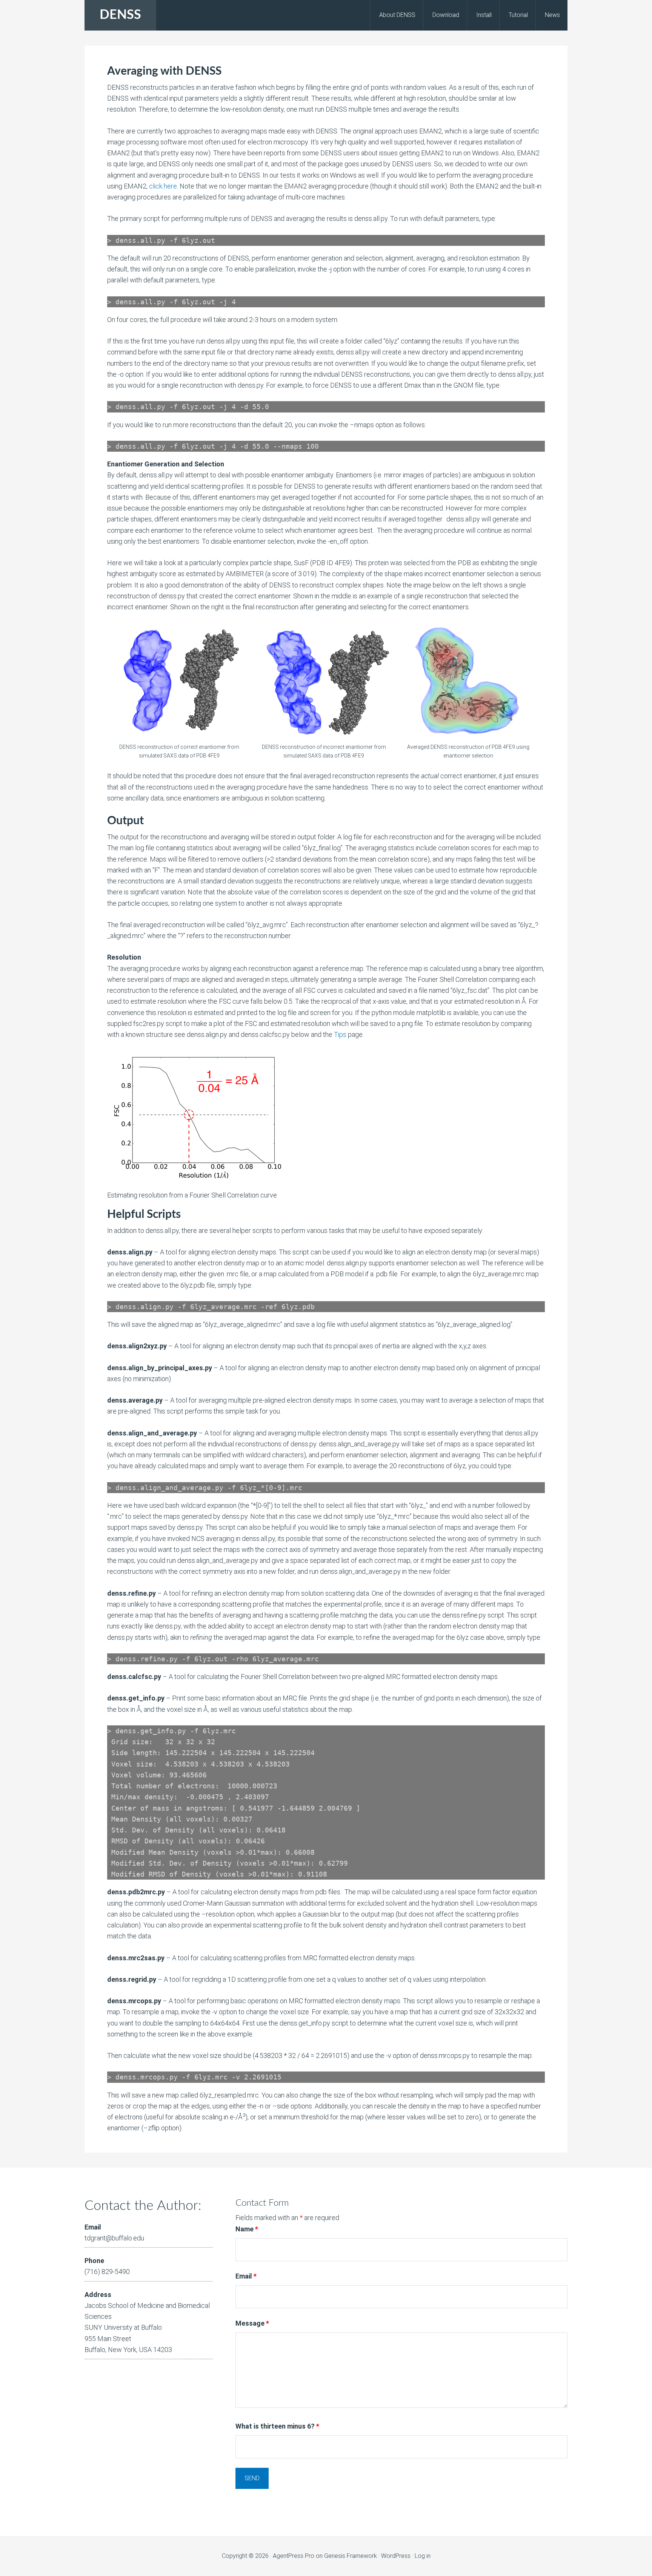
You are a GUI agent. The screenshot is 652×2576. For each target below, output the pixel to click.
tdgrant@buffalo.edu (114, 2238)
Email (246, 2276)
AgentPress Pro (294, 2556)
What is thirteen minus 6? (277, 2426)
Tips (340, 1034)
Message (252, 2323)
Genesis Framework (351, 2556)
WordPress (396, 2556)
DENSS (120, 15)
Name (247, 2229)
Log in (423, 2556)
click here (163, 186)
